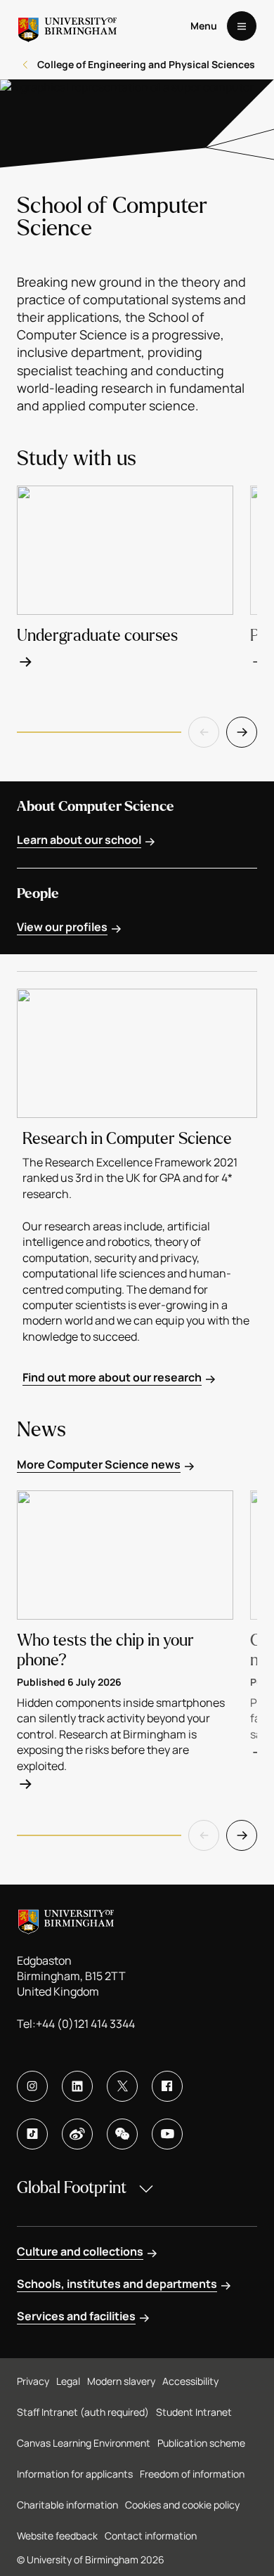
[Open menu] (242, 26)
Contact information (151, 2536)
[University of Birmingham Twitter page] (122, 2086)
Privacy (33, 2381)
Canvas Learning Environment (84, 2443)
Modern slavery (121, 2381)
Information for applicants (75, 2474)
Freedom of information (192, 2474)
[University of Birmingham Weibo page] (77, 2134)
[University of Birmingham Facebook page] (167, 2086)
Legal (68, 2381)
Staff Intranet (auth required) (83, 2412)
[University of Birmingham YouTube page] (167, 2134)
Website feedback (57, 2536)
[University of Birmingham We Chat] (122, 2134)
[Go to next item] (242, 732)
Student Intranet (194, 2412)
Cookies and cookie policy (182, 2505)
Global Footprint (72, 2188)
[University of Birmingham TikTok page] (32, 2134)
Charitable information (67, 2505)
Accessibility (190, 2381)
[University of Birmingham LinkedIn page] (77, 2086)
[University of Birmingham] (67, 26)
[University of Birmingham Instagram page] (32, 2086)
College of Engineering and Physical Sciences (146, 64)
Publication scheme (201, 2443)
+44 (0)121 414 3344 (85, 2024)
